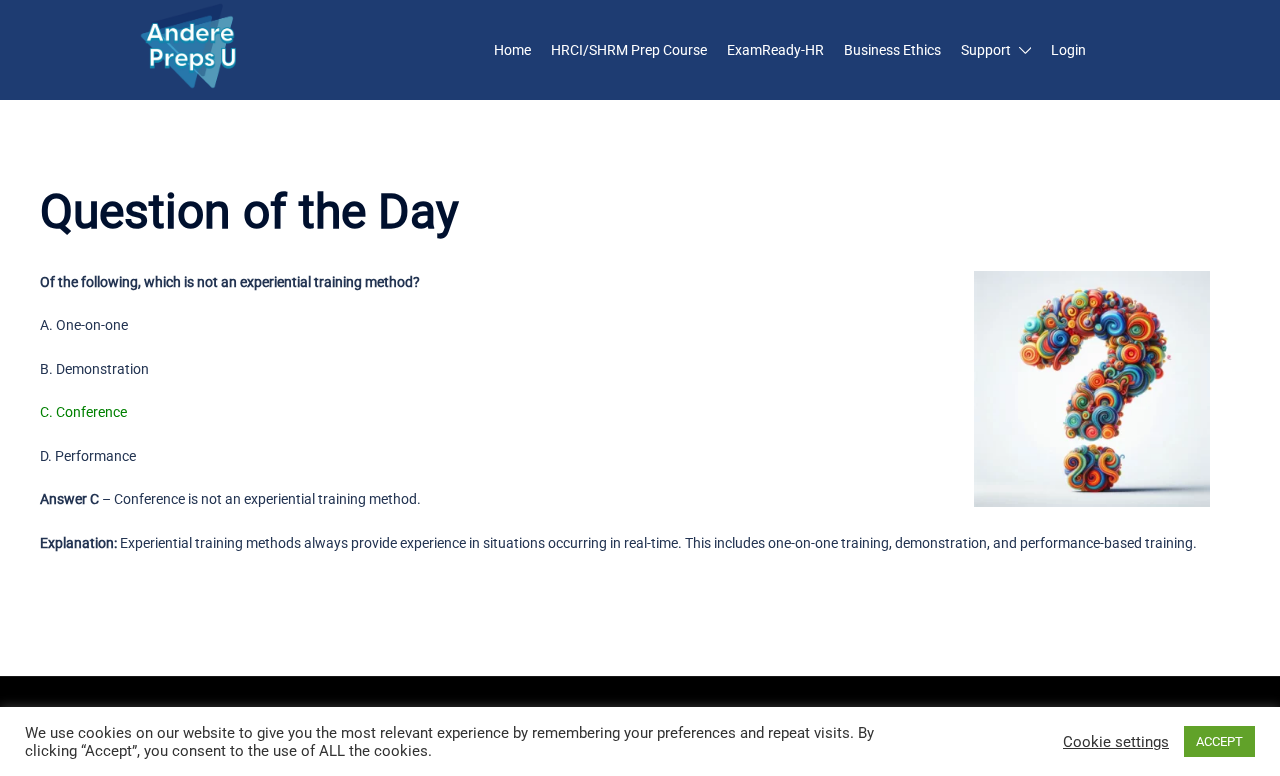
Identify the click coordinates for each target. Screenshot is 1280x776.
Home (512, 50)
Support (986, 50)
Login (1068, 50)
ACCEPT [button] (1219, 741)
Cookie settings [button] (1116, 742)
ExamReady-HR (775, 50)
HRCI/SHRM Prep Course (629, 50)
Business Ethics (892, 50)
